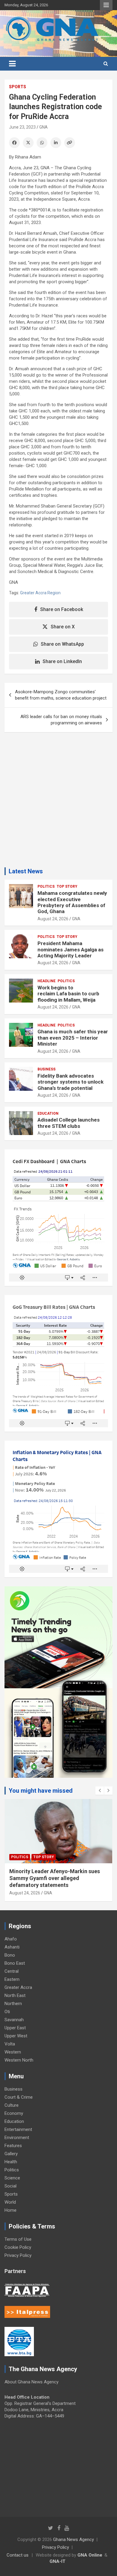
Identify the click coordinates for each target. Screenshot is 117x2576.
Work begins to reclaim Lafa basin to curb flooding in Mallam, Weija (68, 994)
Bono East (15, 1963)
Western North (19, 2060)
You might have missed (41, 1791)
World (10, 2202)
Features (13, 2146)
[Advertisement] (58, 802)
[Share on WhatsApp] (42, 143)
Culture (12, 2105)
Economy (14, 2113)
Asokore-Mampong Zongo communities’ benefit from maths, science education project (61, 695)
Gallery (11, 2154)
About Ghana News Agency (31, 2382)
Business (46, 1069)
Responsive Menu (106, 5)
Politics (46, 886)
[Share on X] (28, 143)
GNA (43, 127)
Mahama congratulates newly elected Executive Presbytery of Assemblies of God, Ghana (72, 902)
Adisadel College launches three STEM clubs (69, 1123)
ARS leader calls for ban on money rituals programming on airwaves (61, 720)
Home (10, 2210)
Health (11, 2162)
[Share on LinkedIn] (56, 143)
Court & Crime (19, 2097)
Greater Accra (18, 1987)
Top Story (67, 886)
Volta (10, 2044)
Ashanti (12, 1947)
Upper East (15, 2028)
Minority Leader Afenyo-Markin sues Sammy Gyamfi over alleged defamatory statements (55, 1878)
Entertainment (18, 2129)
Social (10, 2186)
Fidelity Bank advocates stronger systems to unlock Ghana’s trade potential (70, 1082)
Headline (46, 981)
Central (12, 1971)
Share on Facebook (62, 609)
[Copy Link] (70, 143)
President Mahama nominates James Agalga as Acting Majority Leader (70, 949)
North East (15, 1995)
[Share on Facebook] (14, 143)
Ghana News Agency (73, 2540)
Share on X (63, 627)
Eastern (12, 1979)
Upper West (16, 2036)
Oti (7, 2012)
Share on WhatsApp (62, 644)
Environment (17, 2138)
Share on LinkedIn (62, 661)
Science (12, 2178)
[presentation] (100, 1791)
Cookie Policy (18, 2247)
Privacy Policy (18, 2255)
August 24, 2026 (53, 919)
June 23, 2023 (22, 127)
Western (13, 2052)
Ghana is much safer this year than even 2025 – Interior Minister (73, 1038)
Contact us (18, 2555)
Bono (10, 1955)
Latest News (26, 871)
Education (48, 1113)
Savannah (14, 2020)
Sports (18, 87)
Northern (13, 2004)
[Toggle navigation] (12, 64)
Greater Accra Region (40, 593)
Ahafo (11, 1939)
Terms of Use (18, 2239)
